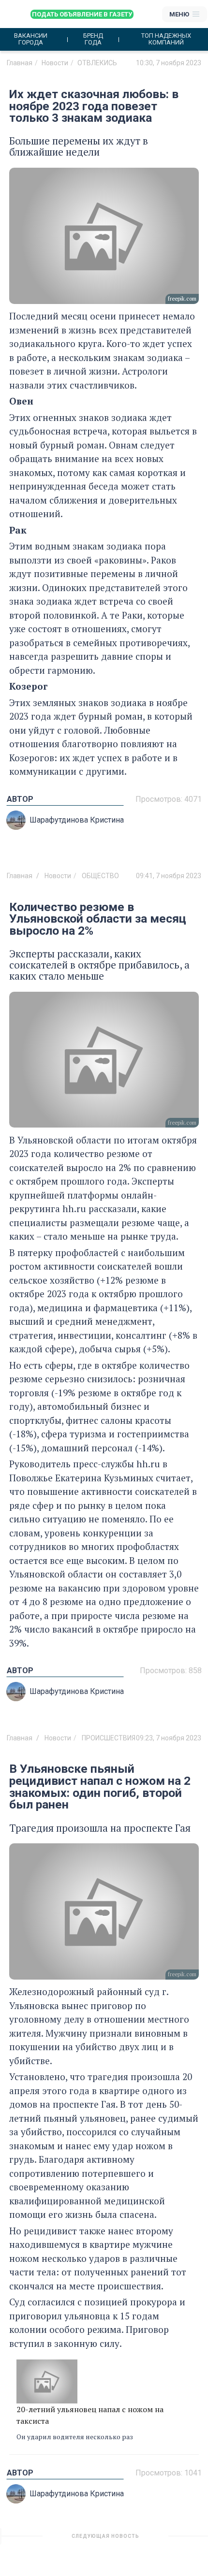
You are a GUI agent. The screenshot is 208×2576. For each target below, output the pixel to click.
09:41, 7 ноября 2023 (169, 876)
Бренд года (93, 39)
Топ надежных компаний (166, 39)
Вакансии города (31, 39)
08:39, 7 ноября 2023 (169, 2540)
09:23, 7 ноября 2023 (169, 1738)
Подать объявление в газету (82, 14)
